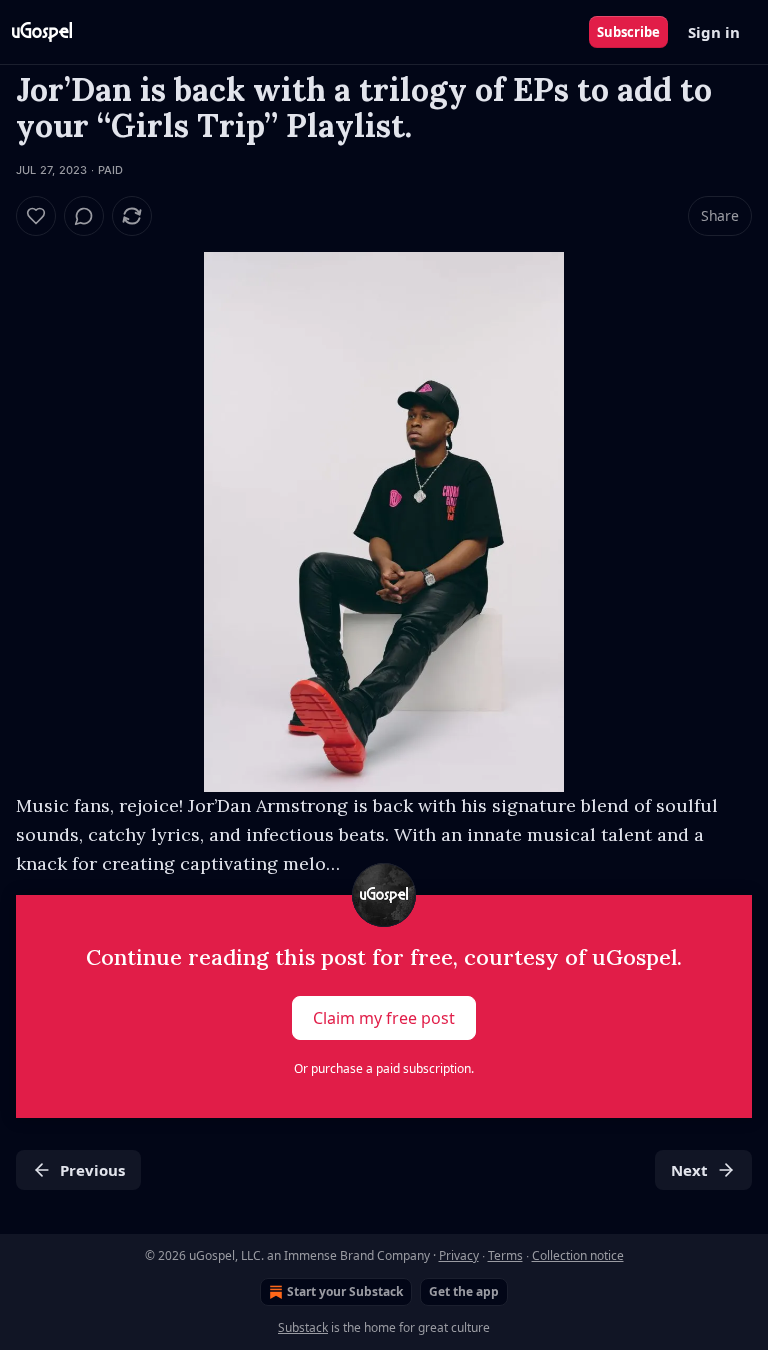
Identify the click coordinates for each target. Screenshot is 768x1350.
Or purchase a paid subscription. (384, 1068)
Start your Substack (345, 1291)
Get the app (464, 1291)
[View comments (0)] (84, 216)
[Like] (36, 216)
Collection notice (578, 1255)
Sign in (714, 32)
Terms (505, 1255)
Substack (303, 1327)
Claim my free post (384, 1018)
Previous (92, 1170)
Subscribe (628, 32)
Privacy (459, 1255)
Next (689, 1170)
